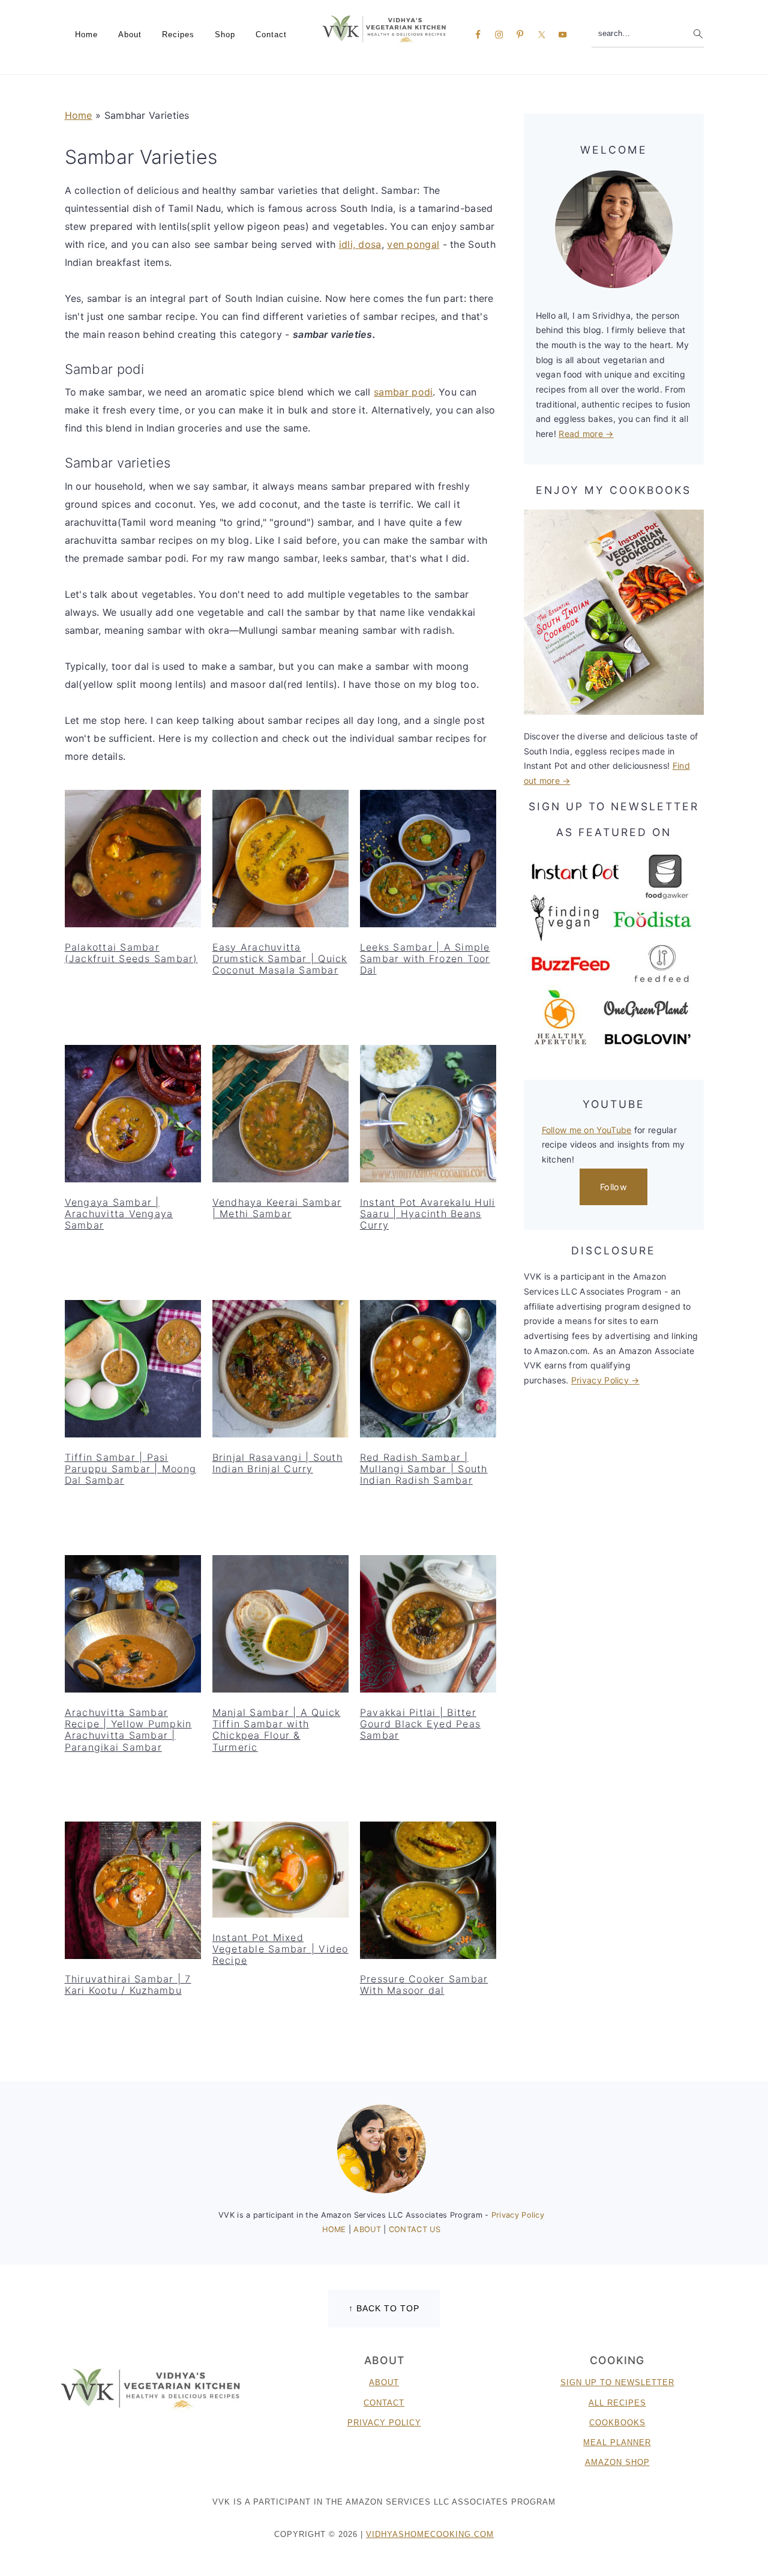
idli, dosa (360, 244)
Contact (384, 2403)
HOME (335, 2229)
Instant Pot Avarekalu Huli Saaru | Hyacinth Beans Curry (428, 1214)
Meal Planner (617, 2442)
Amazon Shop (617, 2462)
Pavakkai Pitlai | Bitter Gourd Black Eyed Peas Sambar (420, 1724)
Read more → (586, 434)
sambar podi (403, 392)
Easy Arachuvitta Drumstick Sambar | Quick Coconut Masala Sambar (280, 958)
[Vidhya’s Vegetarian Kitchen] (384, 29)
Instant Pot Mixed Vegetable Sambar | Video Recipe (280, 1949)
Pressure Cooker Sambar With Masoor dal (424, 1985)
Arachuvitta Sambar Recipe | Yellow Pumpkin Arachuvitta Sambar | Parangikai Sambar (128, 1730)
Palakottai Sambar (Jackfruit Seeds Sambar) (131, 953)
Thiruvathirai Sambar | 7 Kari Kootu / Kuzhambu (128, 1985)
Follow (613, 1187)
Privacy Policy (518, 2215)
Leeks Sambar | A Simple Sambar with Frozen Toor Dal (425, 958)
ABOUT (368, 2229)
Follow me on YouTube (587, 1130)
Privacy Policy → (605, 1380)
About (384, 2382)
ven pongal (413, 244)
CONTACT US (415, 2229)
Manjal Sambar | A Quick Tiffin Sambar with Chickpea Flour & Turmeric (277, 1730)
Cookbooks (617, 2423)
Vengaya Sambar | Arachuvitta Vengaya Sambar (119, 1214)
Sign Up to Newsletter (617, 2382)
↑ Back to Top (384, 2308)
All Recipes (617, 2403)
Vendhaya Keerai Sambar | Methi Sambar (277, 1208)
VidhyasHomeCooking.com (430, 2534)
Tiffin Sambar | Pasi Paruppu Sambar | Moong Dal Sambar (131, 1469)
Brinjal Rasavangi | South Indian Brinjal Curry (277, 1463)
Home (79, 115)
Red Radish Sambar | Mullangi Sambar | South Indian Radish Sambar (424, 1469)
